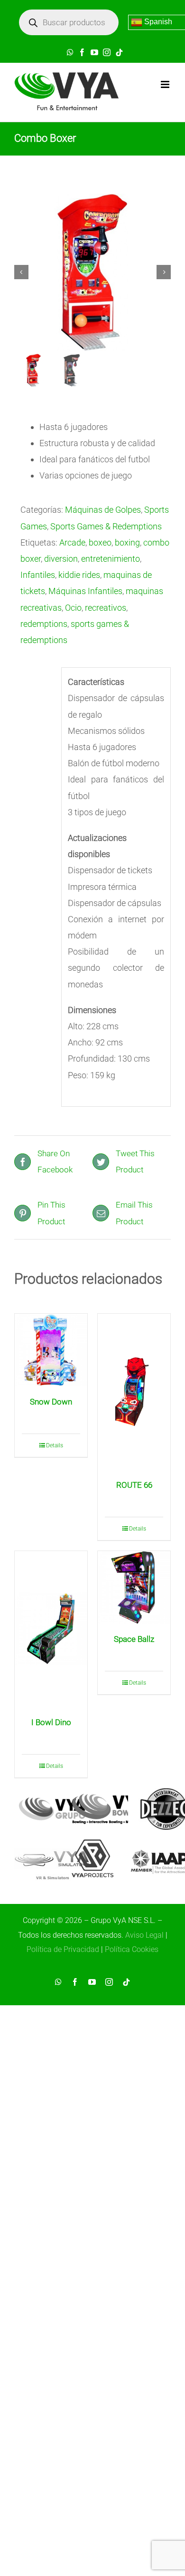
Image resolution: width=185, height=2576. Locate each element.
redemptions (44, 624)
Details (55, 1445)
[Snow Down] (51, 1350)
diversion (61, 559)
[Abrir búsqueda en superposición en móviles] (69, 22)
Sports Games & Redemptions (106, 526)
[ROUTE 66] (134, 1392)
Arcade (72, 542)
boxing (127, 542)
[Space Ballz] (134, 1587)
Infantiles (38, 575)
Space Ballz (134, 1639)
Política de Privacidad (63, 1949)
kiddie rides (79, 575)
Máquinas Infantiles (85, 591)
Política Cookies (132, 1949)
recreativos (106, 608)
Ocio (73, 608)
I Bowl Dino (51, 1722)
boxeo (100, 542)
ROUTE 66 (134, 1485)
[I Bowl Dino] (51, 1629)
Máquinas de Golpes (103, 510)
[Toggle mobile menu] (166, 84)
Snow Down (51, 1402)
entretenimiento (111, 559)
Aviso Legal (144, 1935)
